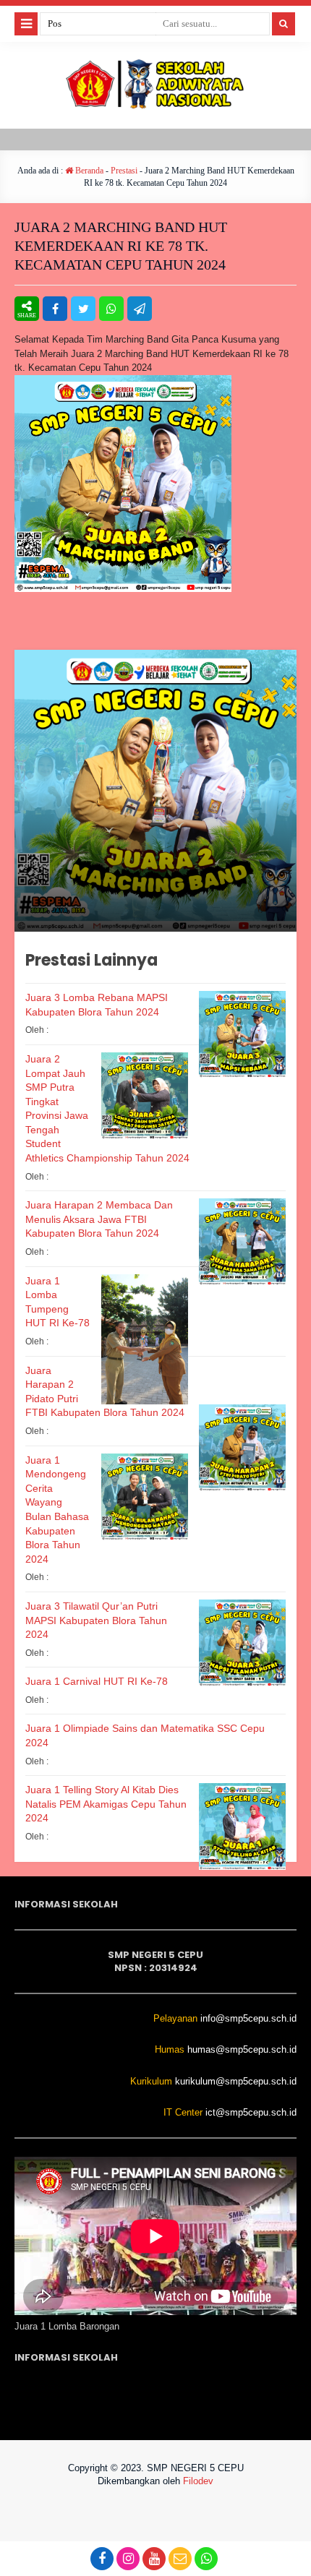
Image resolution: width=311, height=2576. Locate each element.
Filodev (198, 2481)
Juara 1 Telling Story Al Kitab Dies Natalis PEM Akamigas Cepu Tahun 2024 (106, 1804)
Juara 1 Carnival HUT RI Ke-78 (97, 1681)
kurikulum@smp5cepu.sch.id (236, 2081)
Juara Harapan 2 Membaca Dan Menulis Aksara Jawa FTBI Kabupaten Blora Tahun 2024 (99, 1219)
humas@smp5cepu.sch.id (242, 2049)
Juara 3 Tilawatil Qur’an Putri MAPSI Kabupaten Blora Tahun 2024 (96, 1620)
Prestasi (124, 171)
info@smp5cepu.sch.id (248, 2018)
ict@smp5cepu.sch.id (251, 2112)
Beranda (88, 171)
